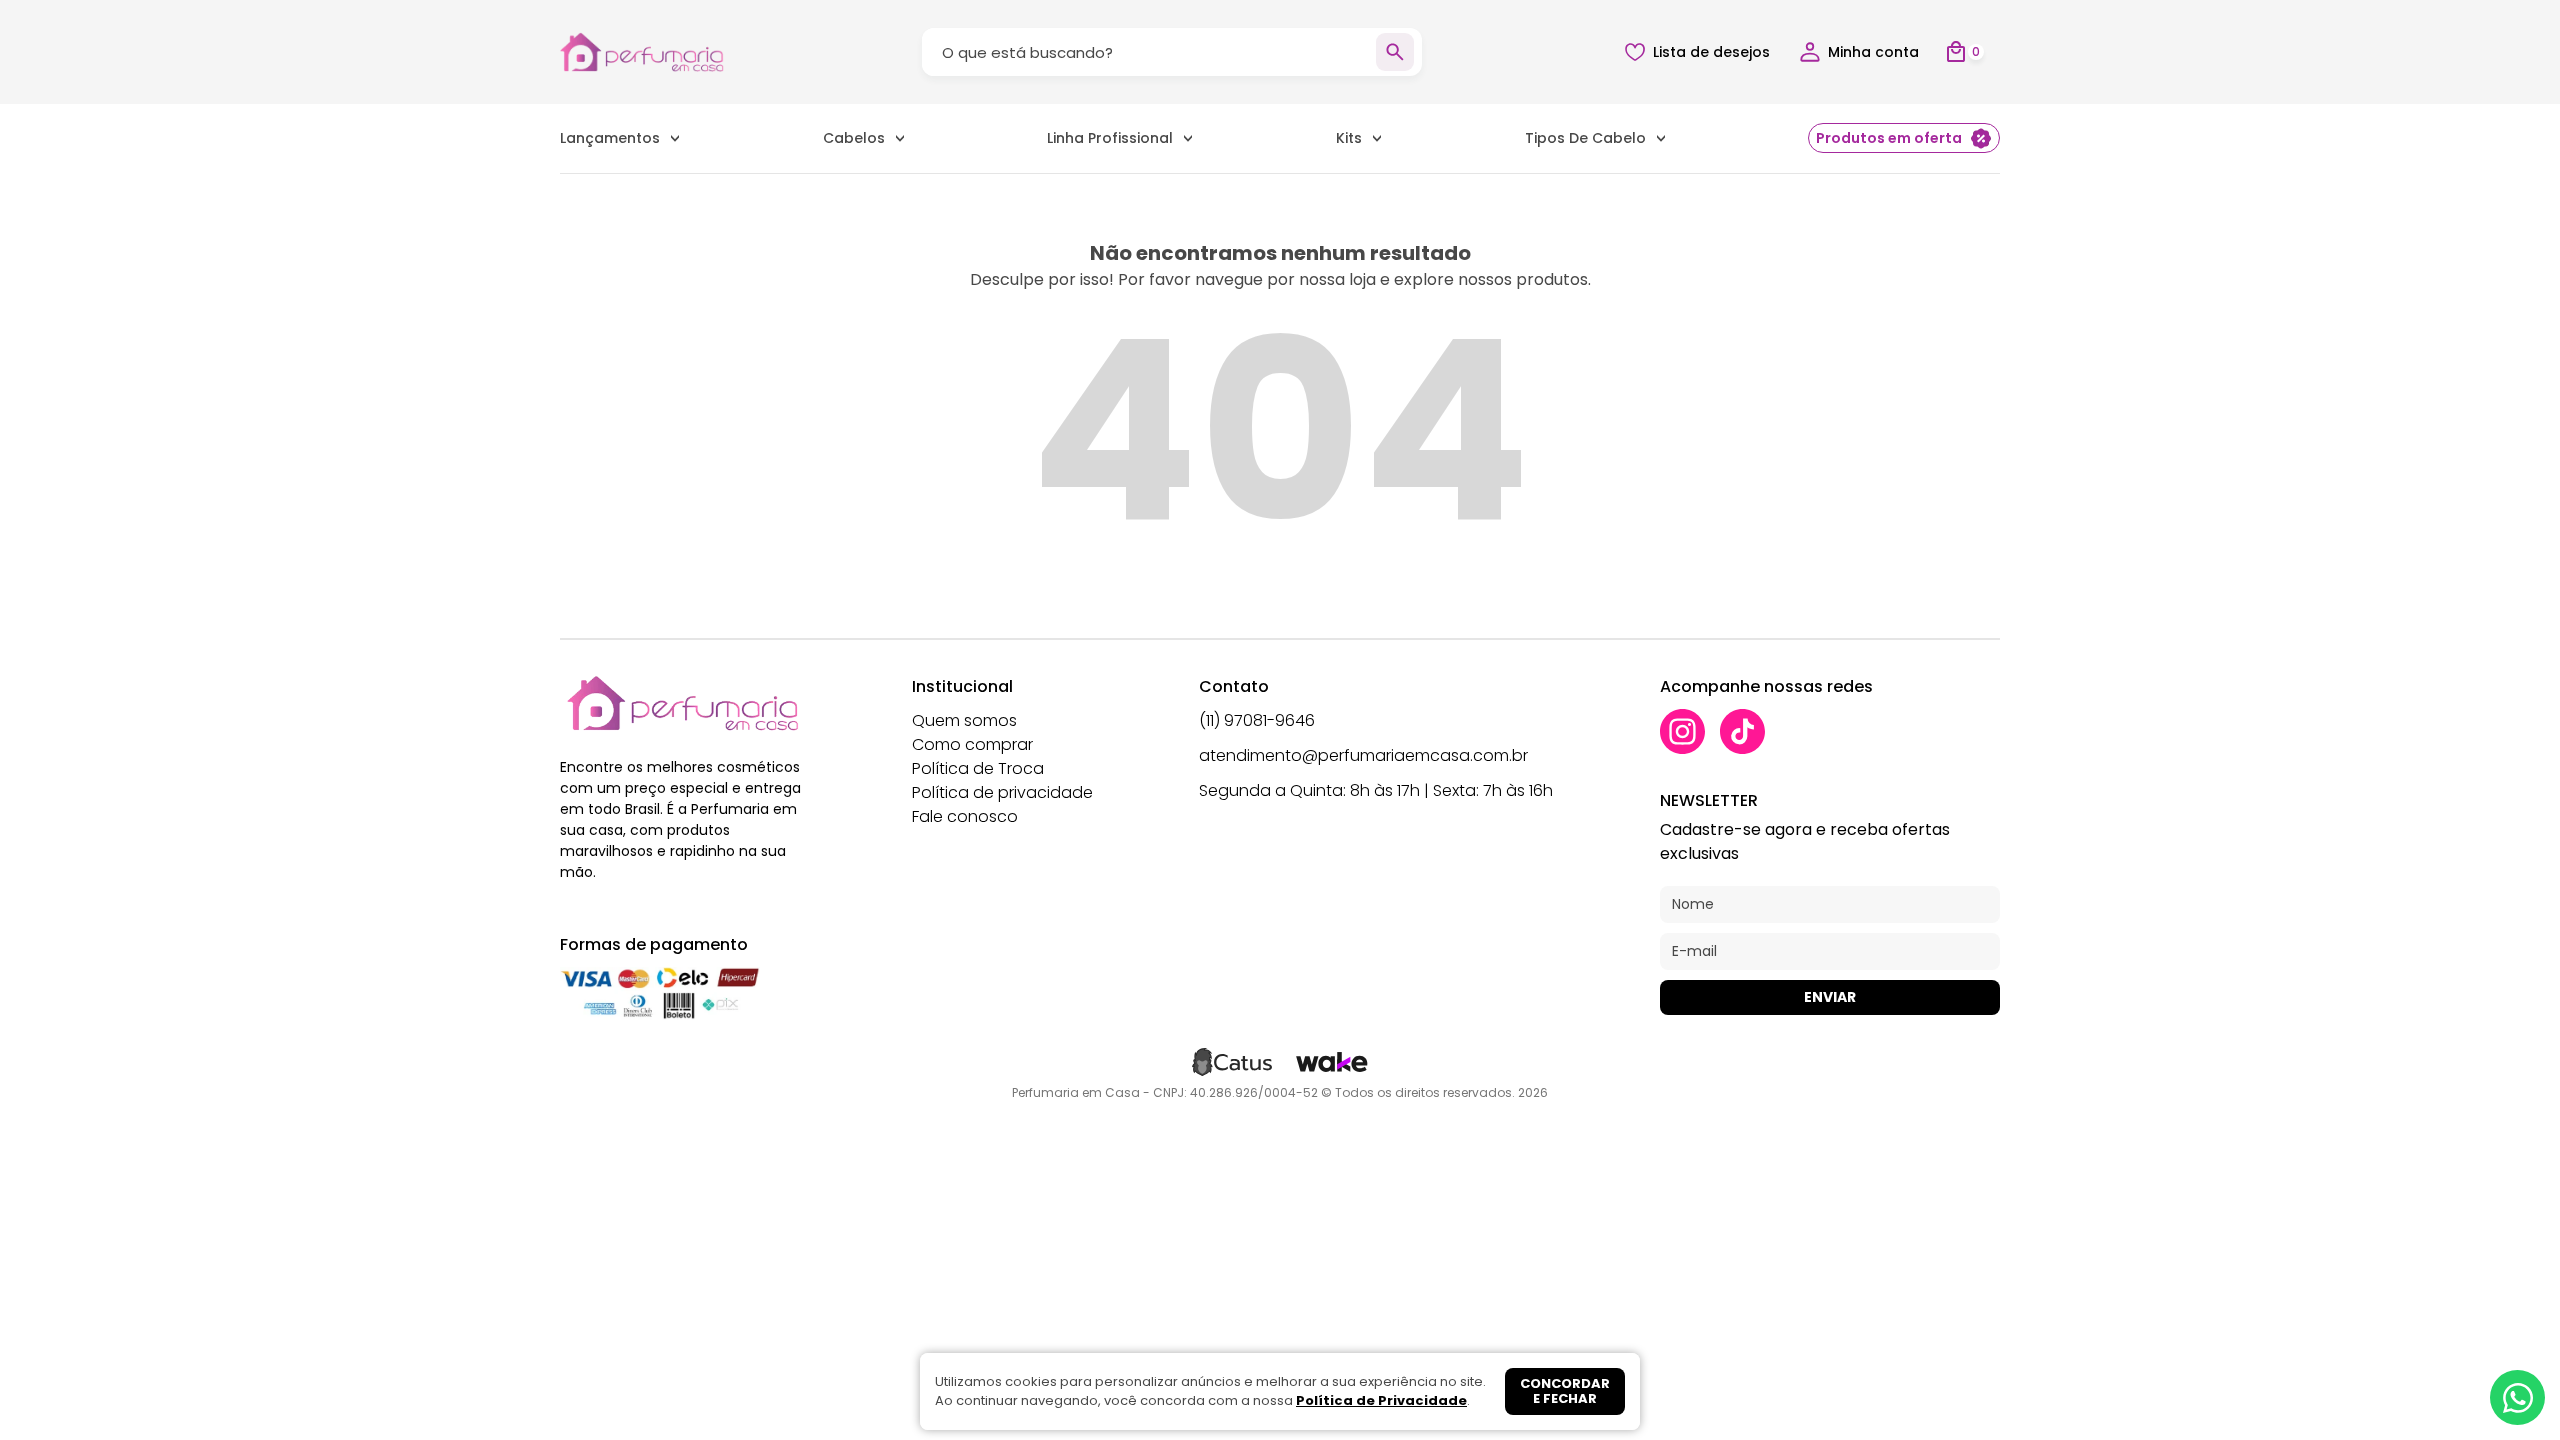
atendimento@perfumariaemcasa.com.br (1363, 755)
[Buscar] (1395, 52)
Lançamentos (610, 138)
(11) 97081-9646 (1257, 720)
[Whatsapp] (2517, 1397)
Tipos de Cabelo (1585, 138)
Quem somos (964, 720)
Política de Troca (978, 768)
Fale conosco (965, 816)
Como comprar (972, 744)
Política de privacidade (1002, 792)
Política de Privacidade (1381, 1400)
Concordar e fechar (1565, 1391)
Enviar (1830, 997)
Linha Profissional (1110, 138)
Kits (1349, 138)
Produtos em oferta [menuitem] (1889, 138)
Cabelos (854, 138)
